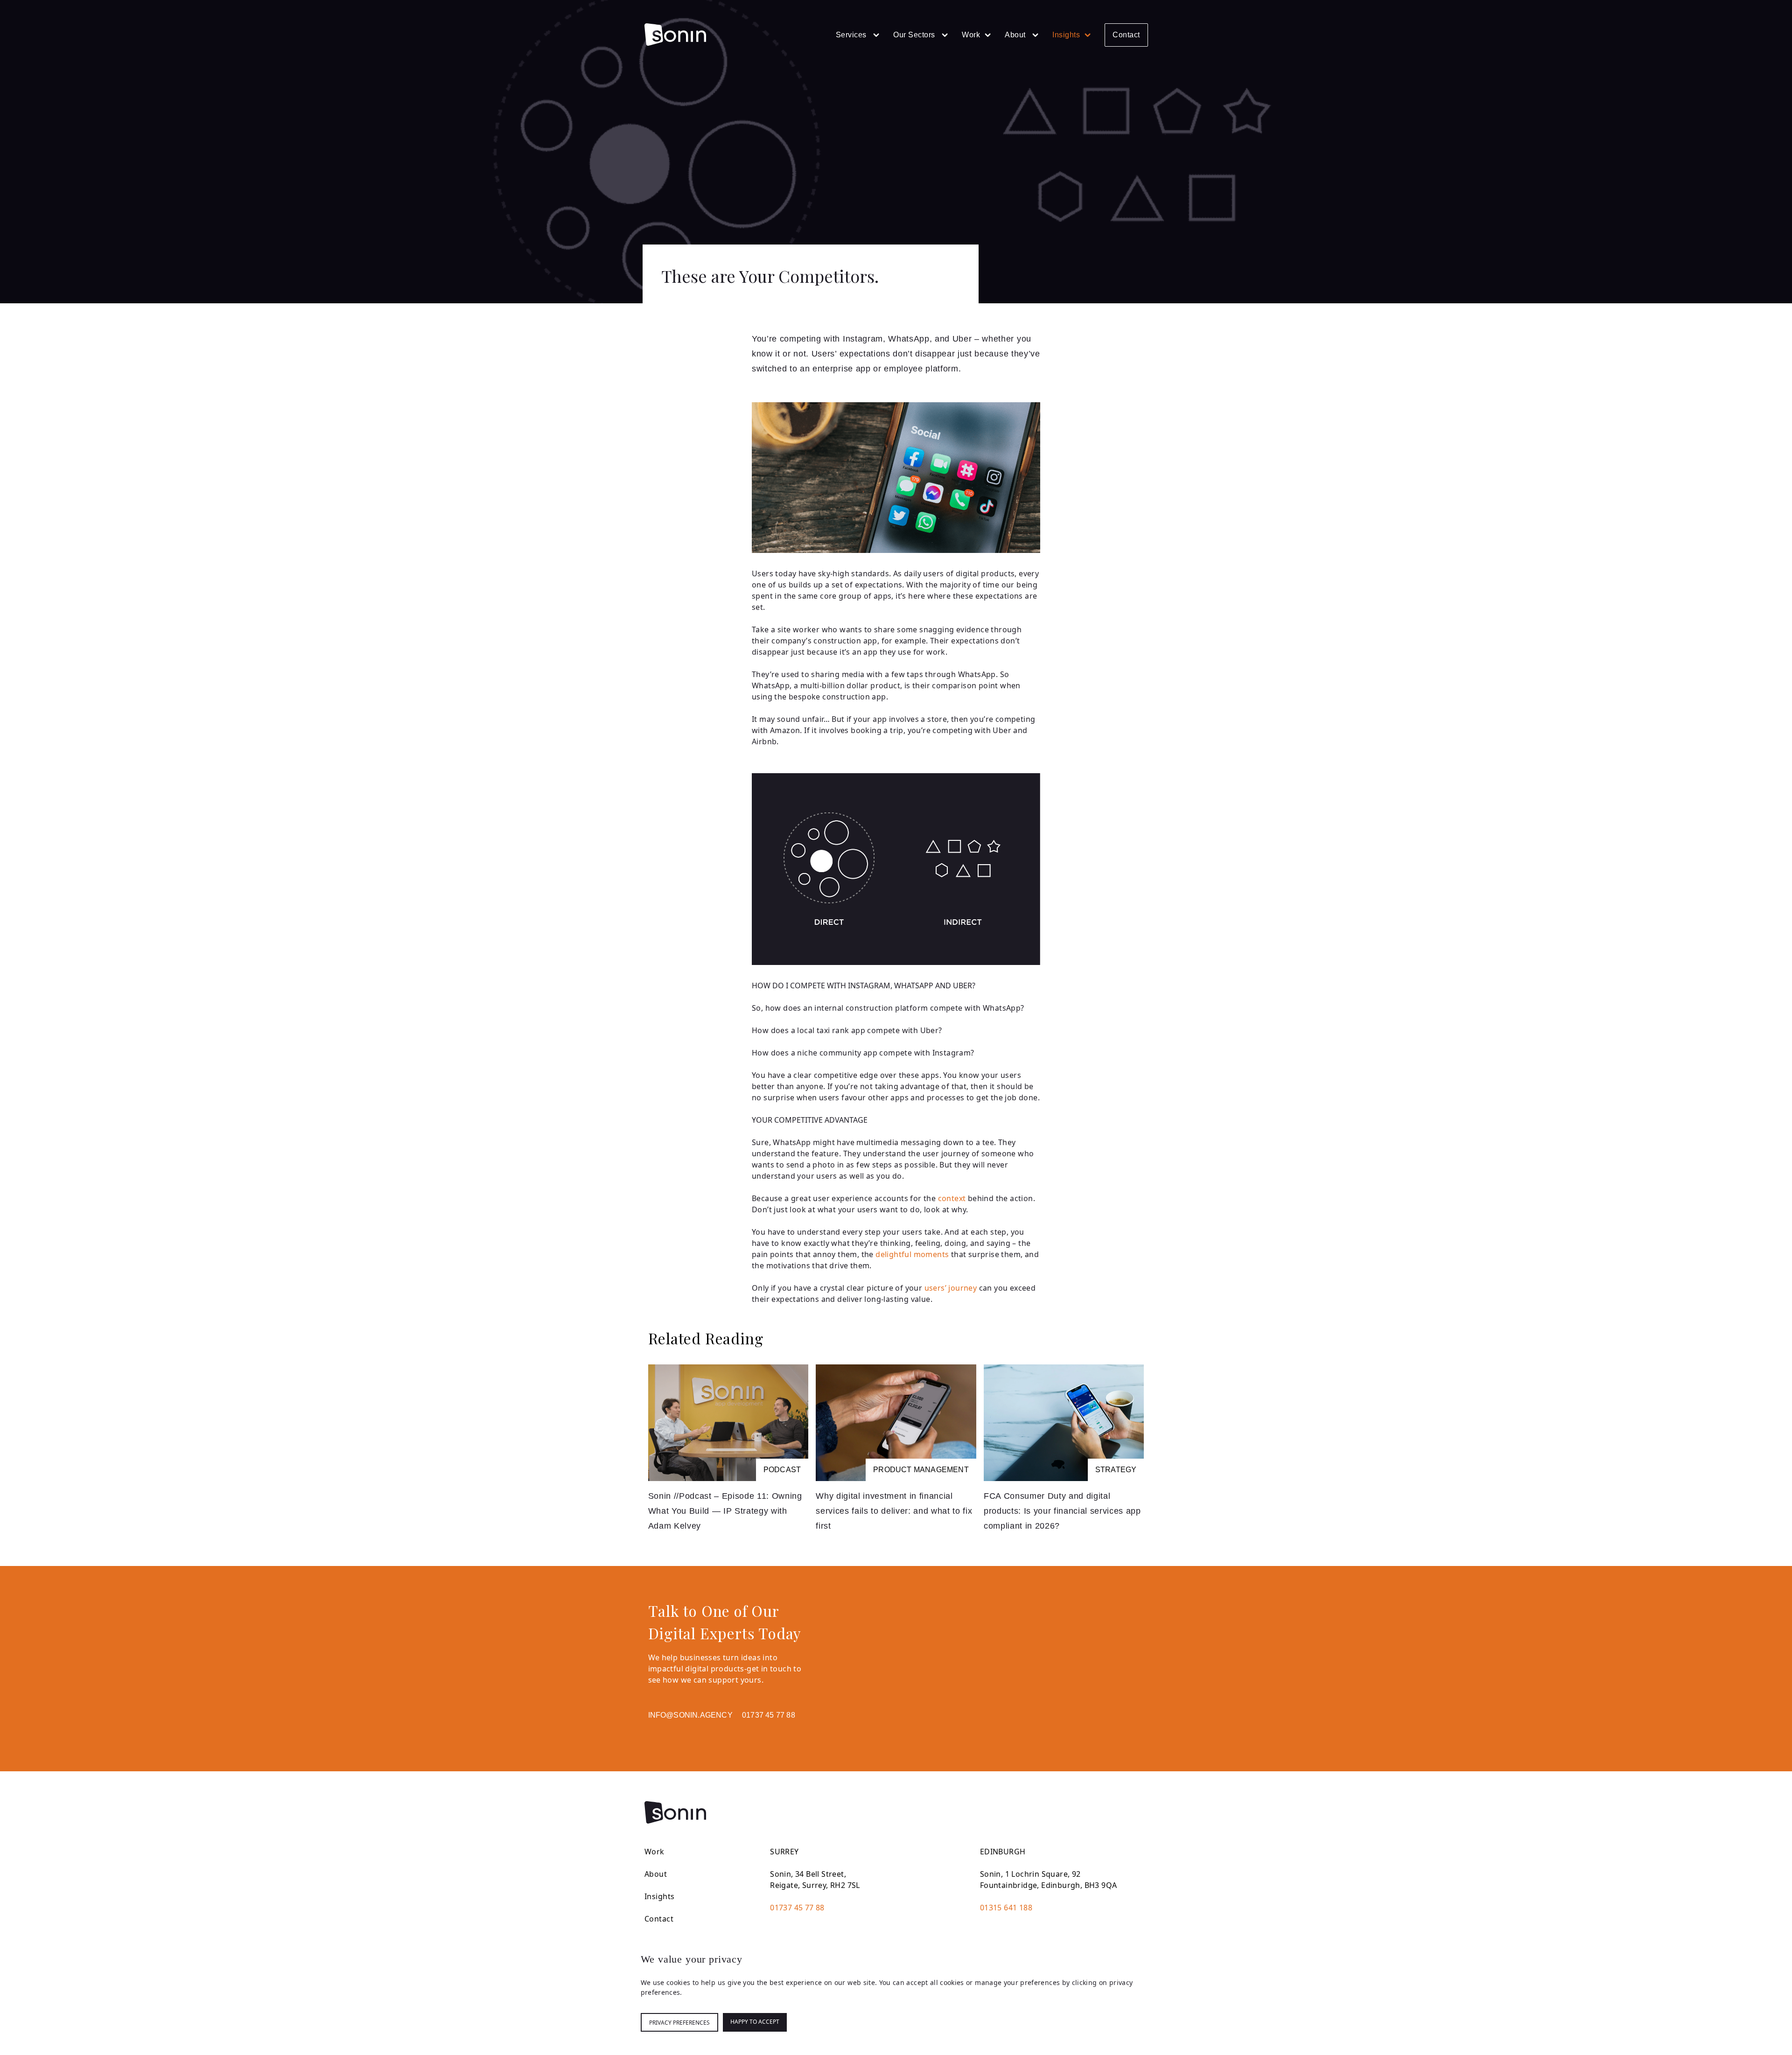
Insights (1066, 35)
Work (971, 35)
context (952, 1198)
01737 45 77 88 (769, 1715)
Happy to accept (755, 2022)
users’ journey (951, 1288)
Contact (1126, 35)
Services (852, 35)
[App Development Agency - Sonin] (675, 35)
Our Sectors (915, 35)
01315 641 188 (1006, 1908)
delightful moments (912, 1254)
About (1016, 35)
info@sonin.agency (690, 1715)
